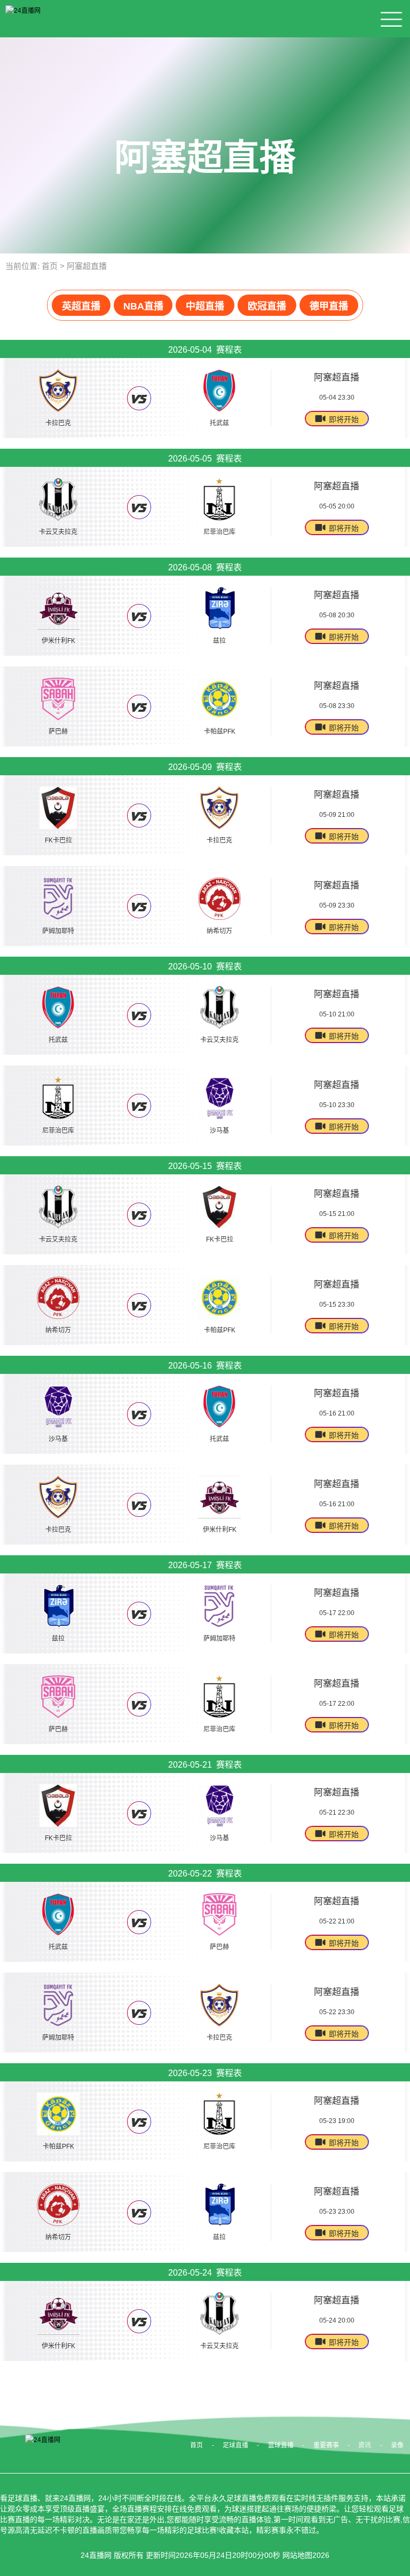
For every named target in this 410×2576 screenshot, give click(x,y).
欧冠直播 (267, 306)
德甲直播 (329, 306)
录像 (397, 2445)
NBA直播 (143, 306)
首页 (50, 266)
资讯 (365, 2445)
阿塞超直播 (87, 266)
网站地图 (297, 2555)
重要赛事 (326, 2445)
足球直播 (235, 2445)
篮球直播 (281, 2445)
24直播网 (96, 2555)
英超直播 (81, 306)
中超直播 (205, 306)
